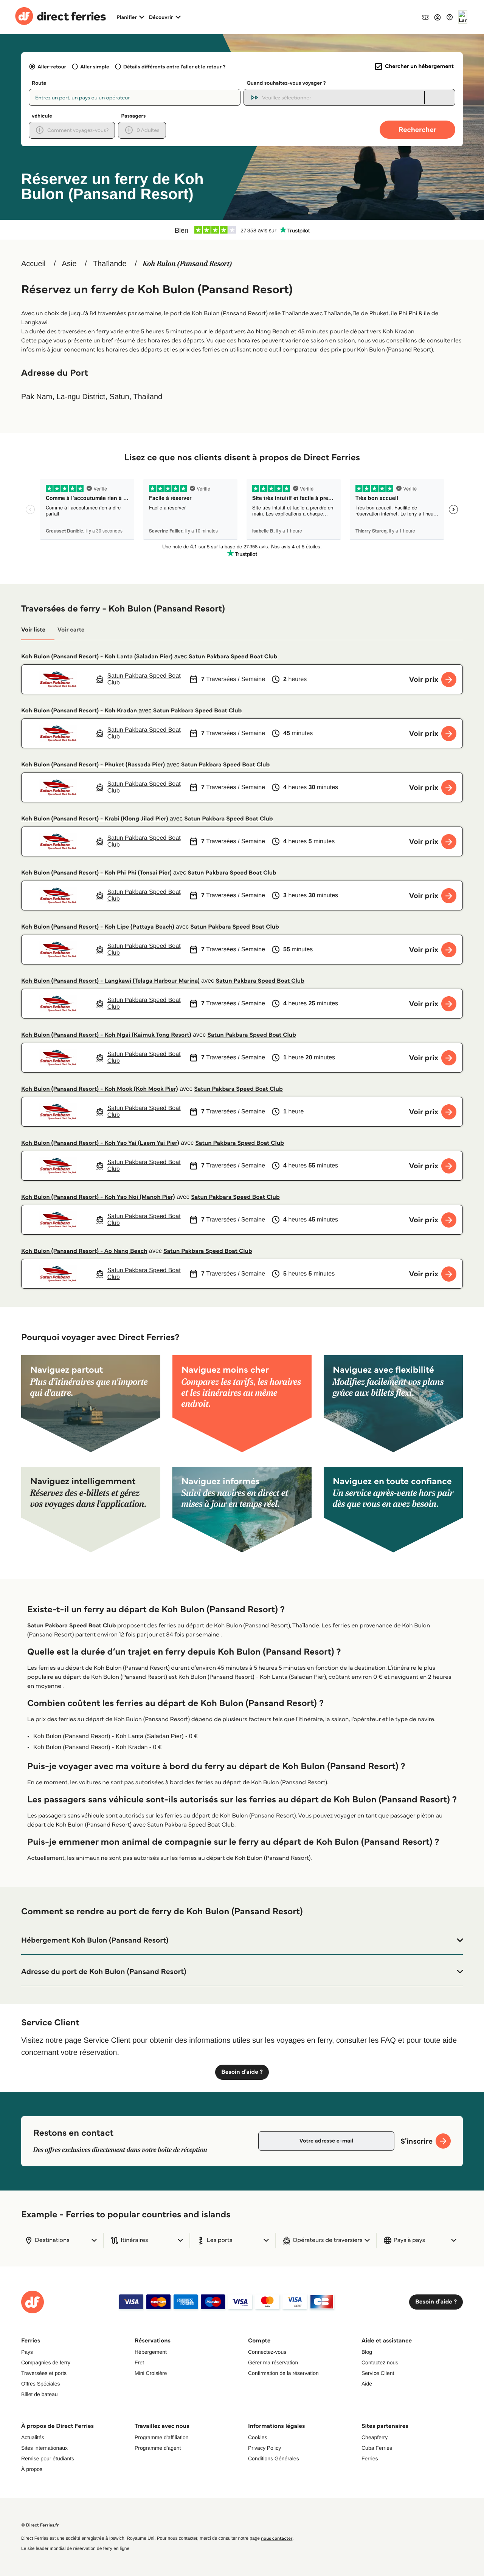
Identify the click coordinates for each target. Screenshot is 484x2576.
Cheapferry (375, 2437)
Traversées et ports (44, 2373)
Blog (367, 2352)
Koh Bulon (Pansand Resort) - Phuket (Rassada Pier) (93, 765)
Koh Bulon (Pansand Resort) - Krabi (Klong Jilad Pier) (95, 819)
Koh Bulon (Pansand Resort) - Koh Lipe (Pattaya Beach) (98, 927)
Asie (69, 264)
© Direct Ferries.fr (40, 2525)
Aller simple (95, 67)
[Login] (437, 17)
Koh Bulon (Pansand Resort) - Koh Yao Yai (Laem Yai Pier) (100, 1143)
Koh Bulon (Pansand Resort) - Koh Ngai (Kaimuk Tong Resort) (106, 1035)
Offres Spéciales (40, 2384)
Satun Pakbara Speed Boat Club (233, 657)
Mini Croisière (151, 2373)
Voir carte (71, 630)
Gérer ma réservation (273, 2362)
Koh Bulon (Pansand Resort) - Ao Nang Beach (84, 1251)
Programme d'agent (158, 2448)
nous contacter (277, 2538)
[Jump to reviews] (242, 230)
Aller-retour (52, 67)
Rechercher (417, 129)
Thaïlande (110, 264)
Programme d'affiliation (161, 2437)
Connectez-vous (267, 2352)
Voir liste (33, 630)
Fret (139, 2362)
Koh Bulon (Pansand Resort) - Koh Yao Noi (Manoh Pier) (98, 1197)
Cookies (258, 2437)
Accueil (33, 264)
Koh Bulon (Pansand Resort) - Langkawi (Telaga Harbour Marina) (110, 981)
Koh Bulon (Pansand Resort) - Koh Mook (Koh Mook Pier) (100, 1089)
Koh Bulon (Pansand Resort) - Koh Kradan (79, 711)
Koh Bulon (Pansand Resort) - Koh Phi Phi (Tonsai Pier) (96, 873)
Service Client (378, 2373)
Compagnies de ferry (46, 2362)
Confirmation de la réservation (283, 2373)
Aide (367, 2384)
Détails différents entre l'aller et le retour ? (175, 67)
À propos (32, 2469)
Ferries (370, 2458)
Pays (27, 2352)
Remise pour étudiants (48, 2458)
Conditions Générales (274, 2458)
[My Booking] (425, 17)
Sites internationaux (44, 2448)
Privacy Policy (264, 2448)
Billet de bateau (40, 2394)
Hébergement (151, 2352)
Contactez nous (380, 2362)
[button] (242, 1940)
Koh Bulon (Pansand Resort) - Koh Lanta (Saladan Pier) (97, 657)
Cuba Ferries (377, 2448)
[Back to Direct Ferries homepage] (60, 17)
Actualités (33, 2437)
